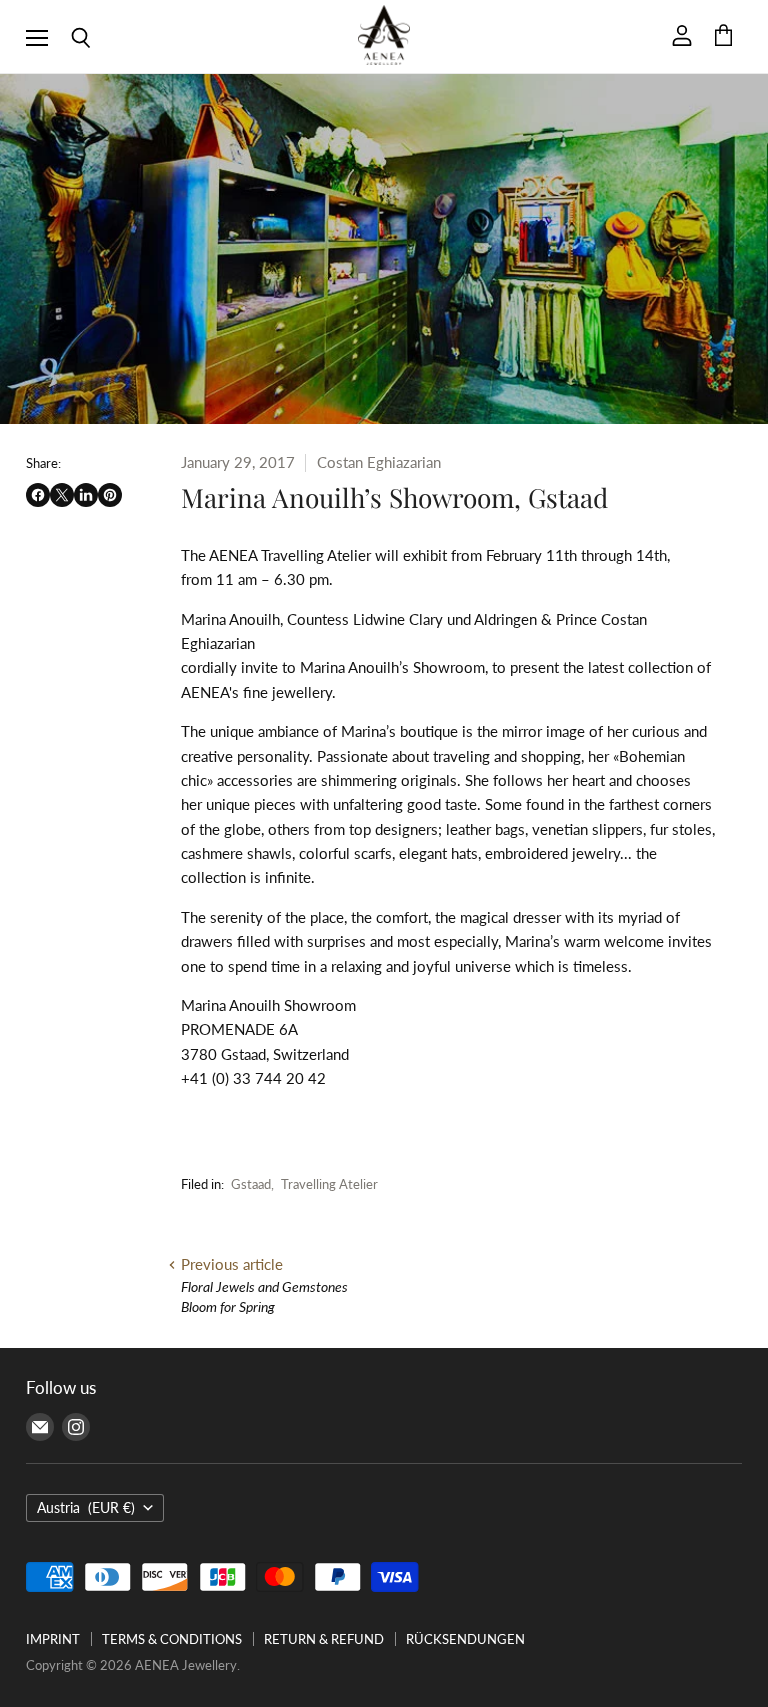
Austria (86, 1507)
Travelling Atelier (329, 1184)
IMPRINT (53, 1639)
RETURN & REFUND (324, 1639)
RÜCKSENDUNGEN (465, 1639)
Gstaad (251, 1184)
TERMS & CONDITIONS (172, 1639)
